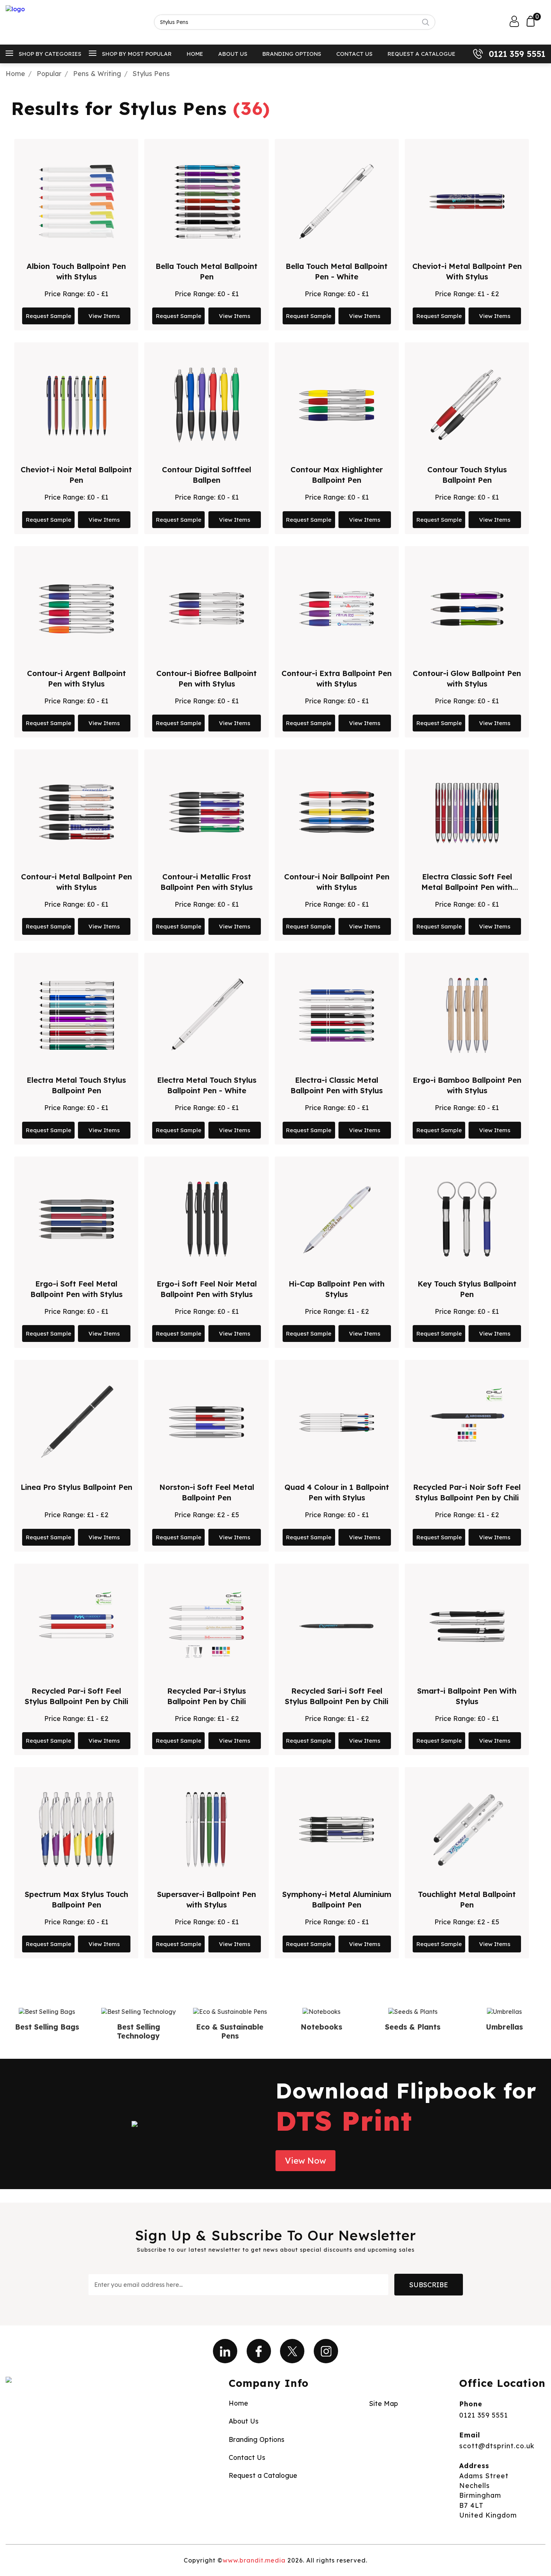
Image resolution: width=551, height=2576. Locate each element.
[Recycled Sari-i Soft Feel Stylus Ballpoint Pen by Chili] (337, 1626)
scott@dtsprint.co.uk (497, 2446)
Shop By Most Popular (137, 54)
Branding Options (292, 54)
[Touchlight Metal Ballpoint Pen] (467, 1830)
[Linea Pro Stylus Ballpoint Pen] (76, 1422)
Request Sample (49, 316)
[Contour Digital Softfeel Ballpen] (207, 405)
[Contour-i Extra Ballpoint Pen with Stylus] (337, 609)
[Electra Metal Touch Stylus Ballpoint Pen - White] (207, 1015)
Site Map (384, 2403)
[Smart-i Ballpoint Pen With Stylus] (467, 1626)
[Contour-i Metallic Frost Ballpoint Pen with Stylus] (207, 812)
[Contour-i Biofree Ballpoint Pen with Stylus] (207, 609)
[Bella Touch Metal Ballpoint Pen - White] (337, 201)
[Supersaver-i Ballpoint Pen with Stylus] (207, 1830)
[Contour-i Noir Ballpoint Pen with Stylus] (337, 812)
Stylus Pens (151, 73)
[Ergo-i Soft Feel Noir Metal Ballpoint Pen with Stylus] (207, 1219)
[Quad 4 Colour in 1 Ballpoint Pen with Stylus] (337, 1422)
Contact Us (354, 54)
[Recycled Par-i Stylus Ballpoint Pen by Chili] (207, 1626)
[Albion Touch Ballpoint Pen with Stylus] (76, 201)
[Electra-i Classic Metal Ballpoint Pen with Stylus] (337, 1015)
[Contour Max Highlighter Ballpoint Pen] (337, 405)
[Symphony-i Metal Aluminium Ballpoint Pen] (337, 1830)
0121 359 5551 (517, 54)
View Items (104, 316)
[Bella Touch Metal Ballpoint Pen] (207, 201)
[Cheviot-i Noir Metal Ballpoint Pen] (76, 405)
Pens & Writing (97, 73)
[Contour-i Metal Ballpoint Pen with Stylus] (76, 812)
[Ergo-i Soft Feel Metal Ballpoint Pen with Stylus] (76, 1219)
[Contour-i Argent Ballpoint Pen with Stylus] (76, 609)
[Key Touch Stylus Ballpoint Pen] (467, 1219)
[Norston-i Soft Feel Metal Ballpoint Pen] (207, 1422)
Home (195, 54)
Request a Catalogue (421, 54)
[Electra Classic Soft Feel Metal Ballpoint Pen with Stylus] (467, 812)
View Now (305, 2161)
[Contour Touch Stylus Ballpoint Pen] (467, 405)
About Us (233, 54)
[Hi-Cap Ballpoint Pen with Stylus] (337, 1219)
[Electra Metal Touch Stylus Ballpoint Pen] (76, 1015)
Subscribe (429, 2285)
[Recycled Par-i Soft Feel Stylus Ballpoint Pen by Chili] (76, 1626)
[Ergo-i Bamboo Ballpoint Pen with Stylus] (467, 1015)
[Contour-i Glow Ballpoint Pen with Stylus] (467, 609)
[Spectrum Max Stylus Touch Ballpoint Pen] (76, 1830)
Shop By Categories (50, 54)
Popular (49, 73)
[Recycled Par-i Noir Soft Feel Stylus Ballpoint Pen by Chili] (467, 1422)
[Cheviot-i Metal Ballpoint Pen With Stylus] (467, 201)
